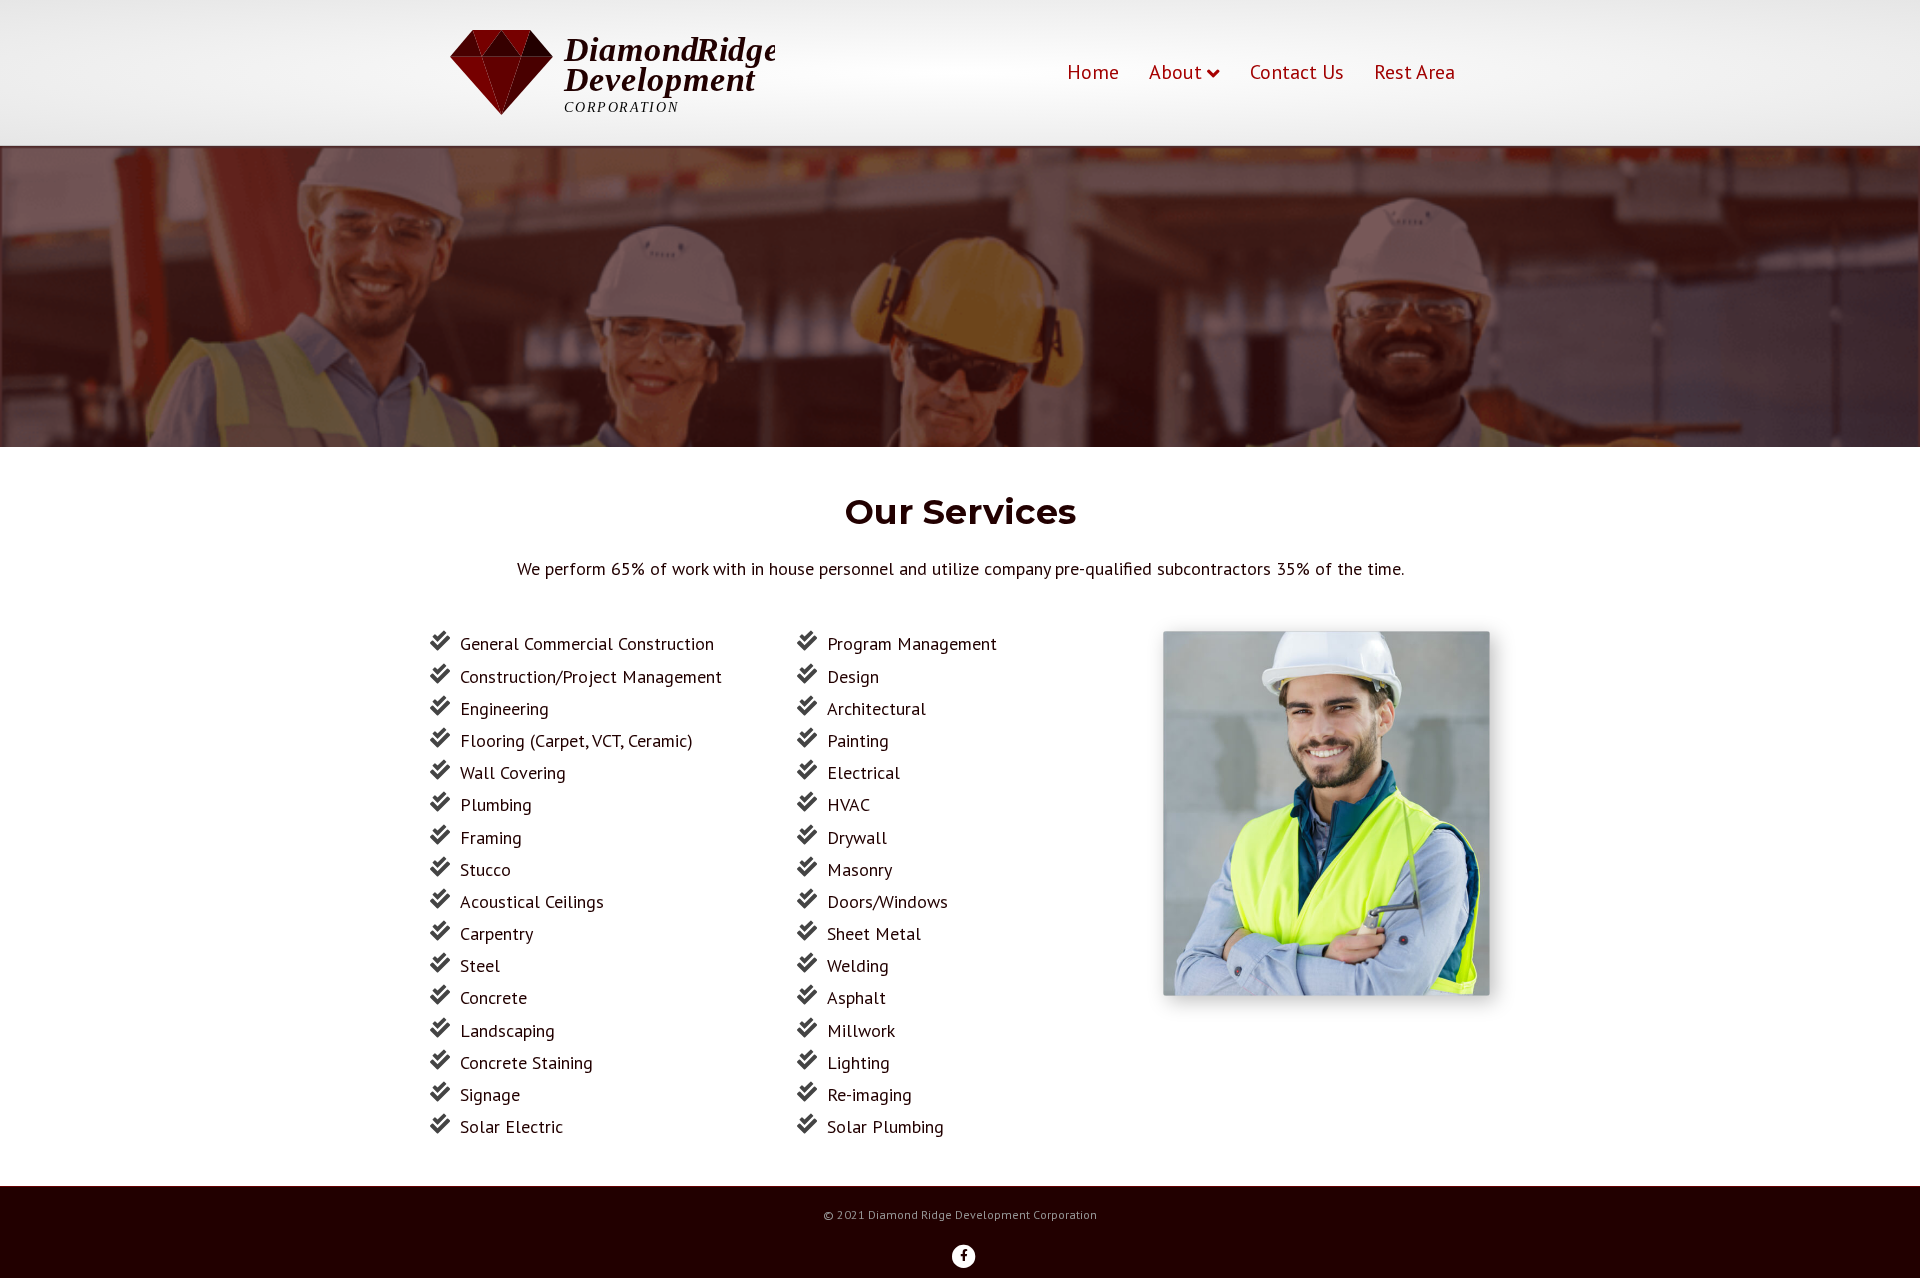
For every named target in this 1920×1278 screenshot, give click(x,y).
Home (1093, 72)
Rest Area (1414, 72)
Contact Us (1297, 72)
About (1175, 72)
